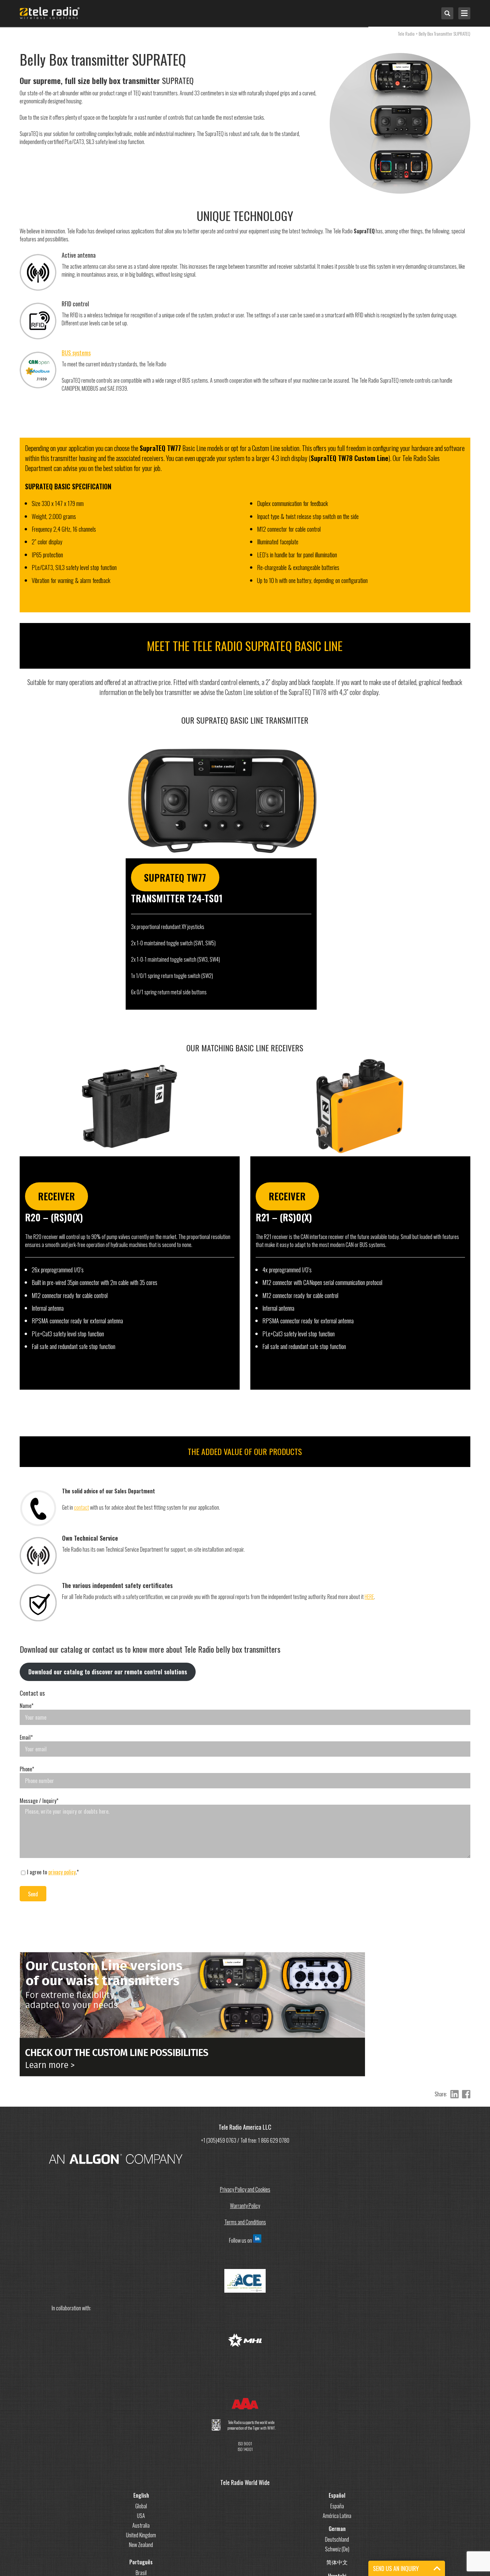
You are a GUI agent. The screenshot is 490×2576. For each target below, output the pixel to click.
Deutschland (337, 2539)
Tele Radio (406, 33)
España (337, 2506)
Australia (141, 2525)
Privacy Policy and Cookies (245, 2189)
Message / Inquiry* (39, 1801)
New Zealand (141, 2545)
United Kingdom (141, 2535)
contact (81, 1507)
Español (337, 2495)
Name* (26, 1706)
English (141, 2495)
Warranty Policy (245, 2206)
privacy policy (62, 1872)
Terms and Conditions (245, 2222)
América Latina (337, 2516)
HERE (369, 1597)
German (337, 2529)
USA (141, 2516)
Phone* (27, 1769)
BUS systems (76, 353)
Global (141, 2506)
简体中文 (337, 2562)
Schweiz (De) (337, 2549)
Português (141, 2562)
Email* (26, 1737)
